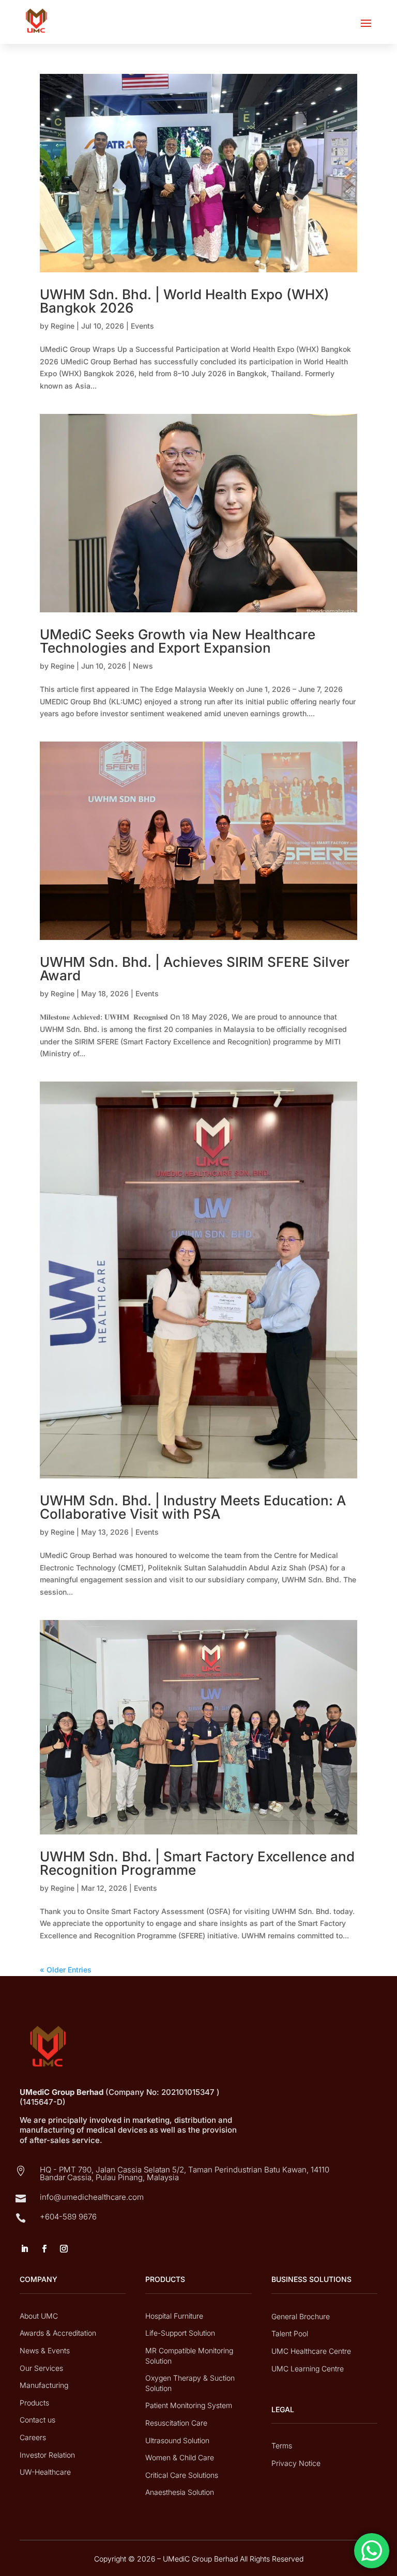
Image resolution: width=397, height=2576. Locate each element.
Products (34, 2403)
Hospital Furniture (174, 2316)
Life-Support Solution (180, 2333)
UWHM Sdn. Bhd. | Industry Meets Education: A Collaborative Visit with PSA (193, 1507)
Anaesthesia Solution (180, 2492)
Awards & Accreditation (58, 2333)
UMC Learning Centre (308, 2369)
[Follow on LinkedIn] (24, 2249)
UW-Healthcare (45, 2472)
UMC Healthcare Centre (311, 2351)
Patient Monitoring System (189, 2405)
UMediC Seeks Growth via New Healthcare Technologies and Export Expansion (178, 641)
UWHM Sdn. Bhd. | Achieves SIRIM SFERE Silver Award (195, 969)
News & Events (45, 2350)
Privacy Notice (296, 2463)
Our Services (41, 2368)
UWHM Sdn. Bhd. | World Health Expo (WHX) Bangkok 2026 (185, 301)
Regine (63, 326)
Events (142, 326)
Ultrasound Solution (177, 2440)
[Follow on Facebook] (44, 2249)
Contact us (37, 2420)
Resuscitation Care (176, 2423)
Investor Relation (47, 2455)
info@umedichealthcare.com (92, 2197)
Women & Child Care (180, 2457)
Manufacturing (44, 2385)
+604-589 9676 (68, 2217)
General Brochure (301, 2316)
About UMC (39, 2316)
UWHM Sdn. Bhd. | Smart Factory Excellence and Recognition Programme (197, 1863)
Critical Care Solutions (182, 2475)
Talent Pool (290, 2333)
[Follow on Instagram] (64, 2249)
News (143, 666)
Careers (33, 2437)
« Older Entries (66, 1970)
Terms (282, 2446)
